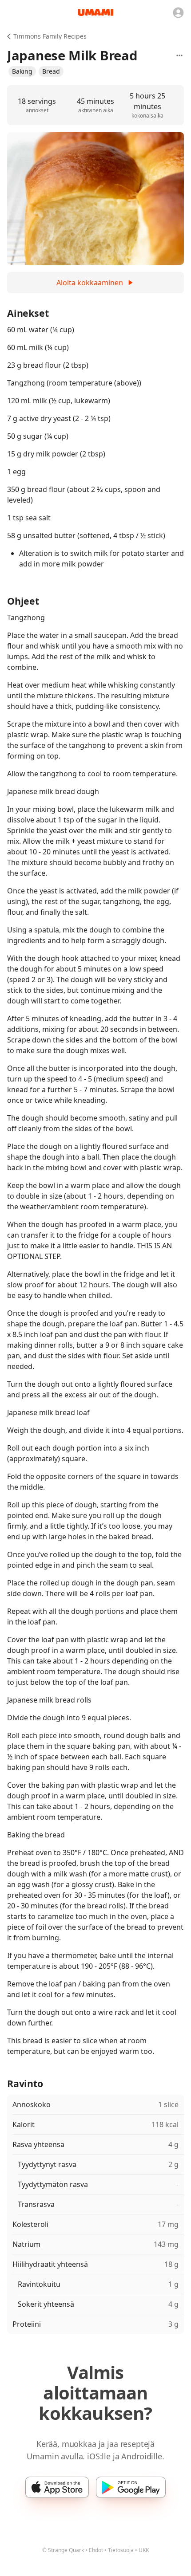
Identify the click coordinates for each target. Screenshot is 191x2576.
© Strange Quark (63, 2550)
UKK (144, 2550)
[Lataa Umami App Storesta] (57, 2487)
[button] (22, 71)
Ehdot (96, 2550)
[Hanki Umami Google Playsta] (131, 2487)
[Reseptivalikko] (179, 55)
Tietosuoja (121, 2550)
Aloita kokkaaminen (90, 283)
